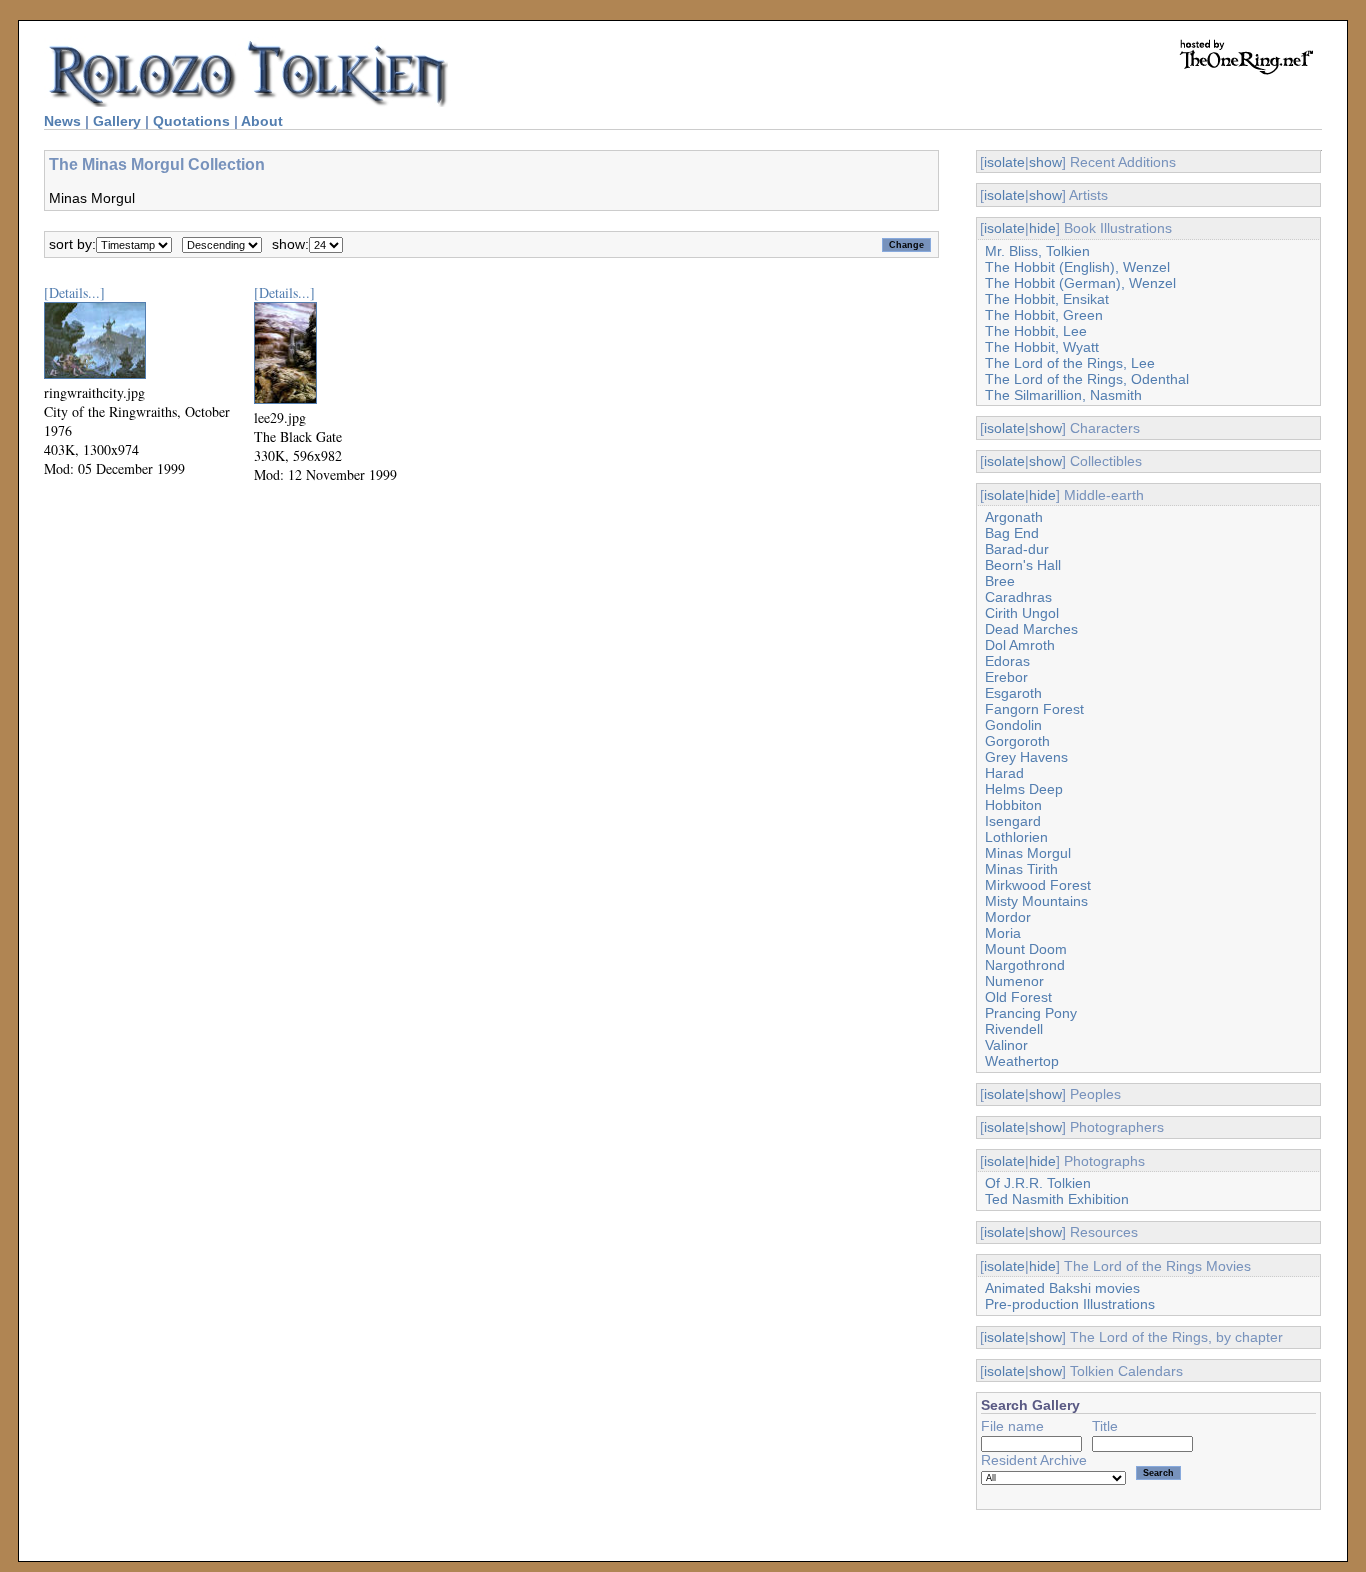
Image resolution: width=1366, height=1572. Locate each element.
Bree (1000, 581)
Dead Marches (1031, 629)
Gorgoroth (1017, 741)
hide (1042, 228)
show (1045, 162)
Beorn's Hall (1023, 565)
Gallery (117, 121)
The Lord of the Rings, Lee (1070, 363)
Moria (1003, 933)
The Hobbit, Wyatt (1042, 347)
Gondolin (1013, 725)
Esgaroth (1013, 693)
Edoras (1007, 661)
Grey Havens (1026, 757)
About (262, 121)
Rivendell (1014, 1029)
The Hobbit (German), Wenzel (1080, 283)
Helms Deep (1024, 789)
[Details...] (74, 292)
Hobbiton (1013, 805)
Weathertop (1022, 1061)
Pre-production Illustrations (1070, 1304)
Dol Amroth (1020, 645)
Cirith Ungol (1022, 613)
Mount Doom (1026, 949)
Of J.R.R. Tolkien (1038, 1183)
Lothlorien (1016, 837)
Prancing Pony (1031, 1013)
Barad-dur (1017, 549)
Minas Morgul (1028, 853)
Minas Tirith (1021, 869)
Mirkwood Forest (1038, 885)
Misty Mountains (1036, 901)
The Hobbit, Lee (1036, 331)
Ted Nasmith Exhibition (1057, 1199)
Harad (1004, 773)
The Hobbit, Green (1044, 315)
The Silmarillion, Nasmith (1063, 395)
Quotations (191, 121)
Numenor (1014, 981)
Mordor (1008, 917)
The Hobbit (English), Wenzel (1077, 267)
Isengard (1013, 821)
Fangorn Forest (1034, 709)
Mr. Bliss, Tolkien (1037, 251)
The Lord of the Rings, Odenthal (1087, 379)
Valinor (1006, 1045)
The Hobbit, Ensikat (1047, 299)
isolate (1004, 162)
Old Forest (1018, 997)
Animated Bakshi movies (1062, 1288)
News (62, 121)
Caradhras (1018, 597)
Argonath (1014, 517)
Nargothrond (1025, 965)
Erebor (1006, 677)
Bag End (1012, 533)
